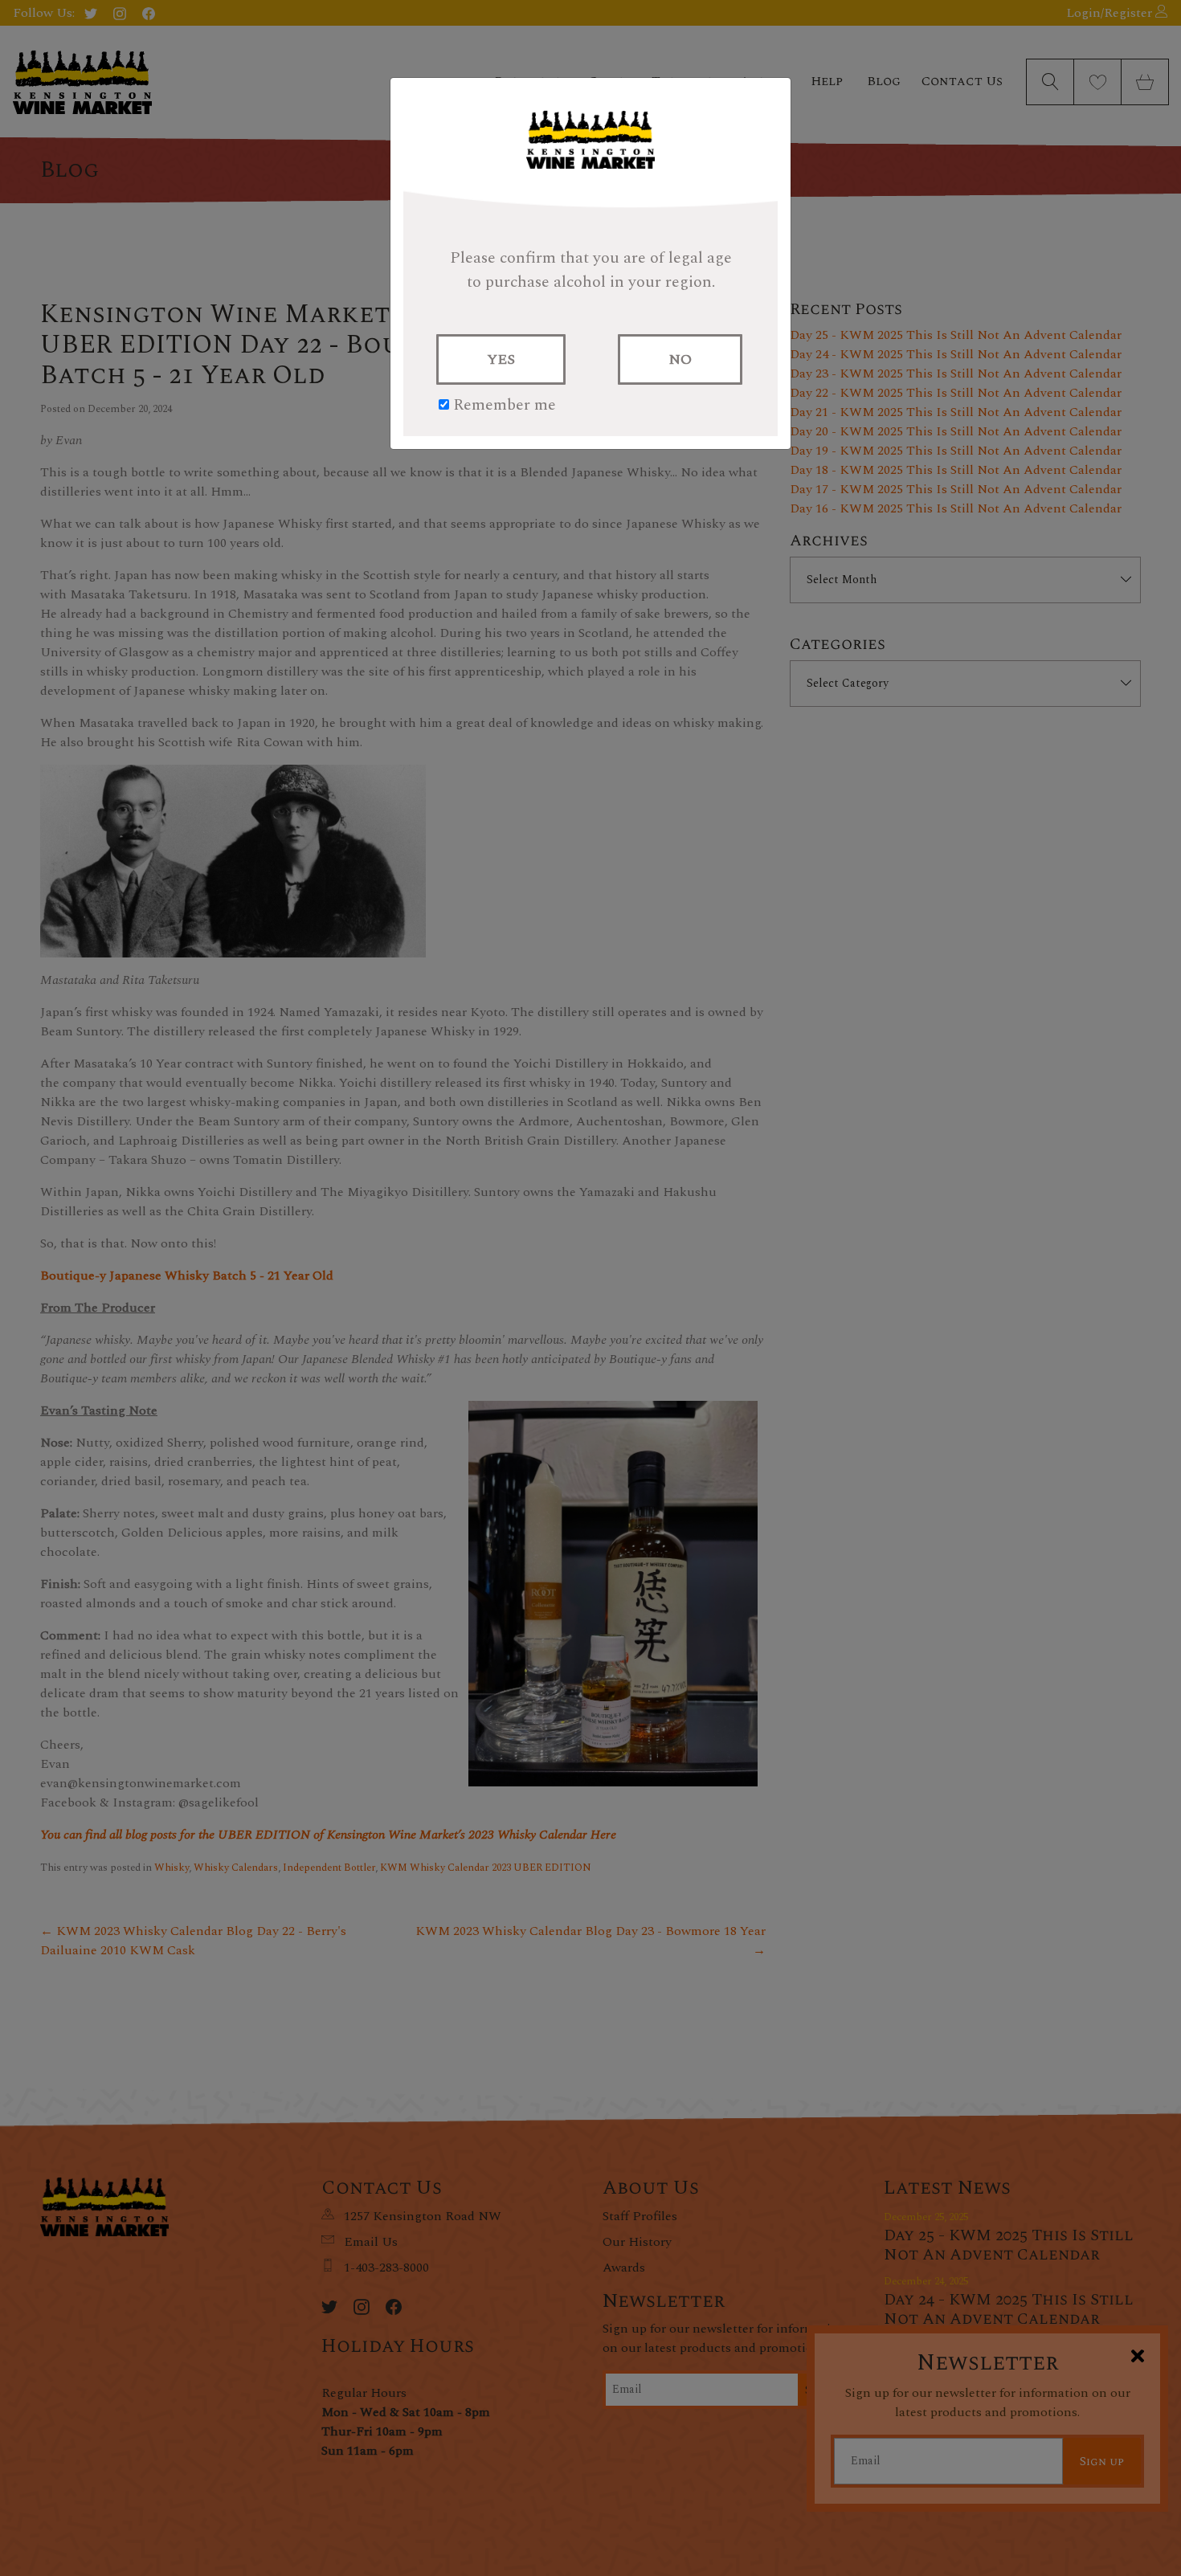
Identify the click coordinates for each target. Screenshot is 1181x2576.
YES (501, 359)
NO (680, 359)
